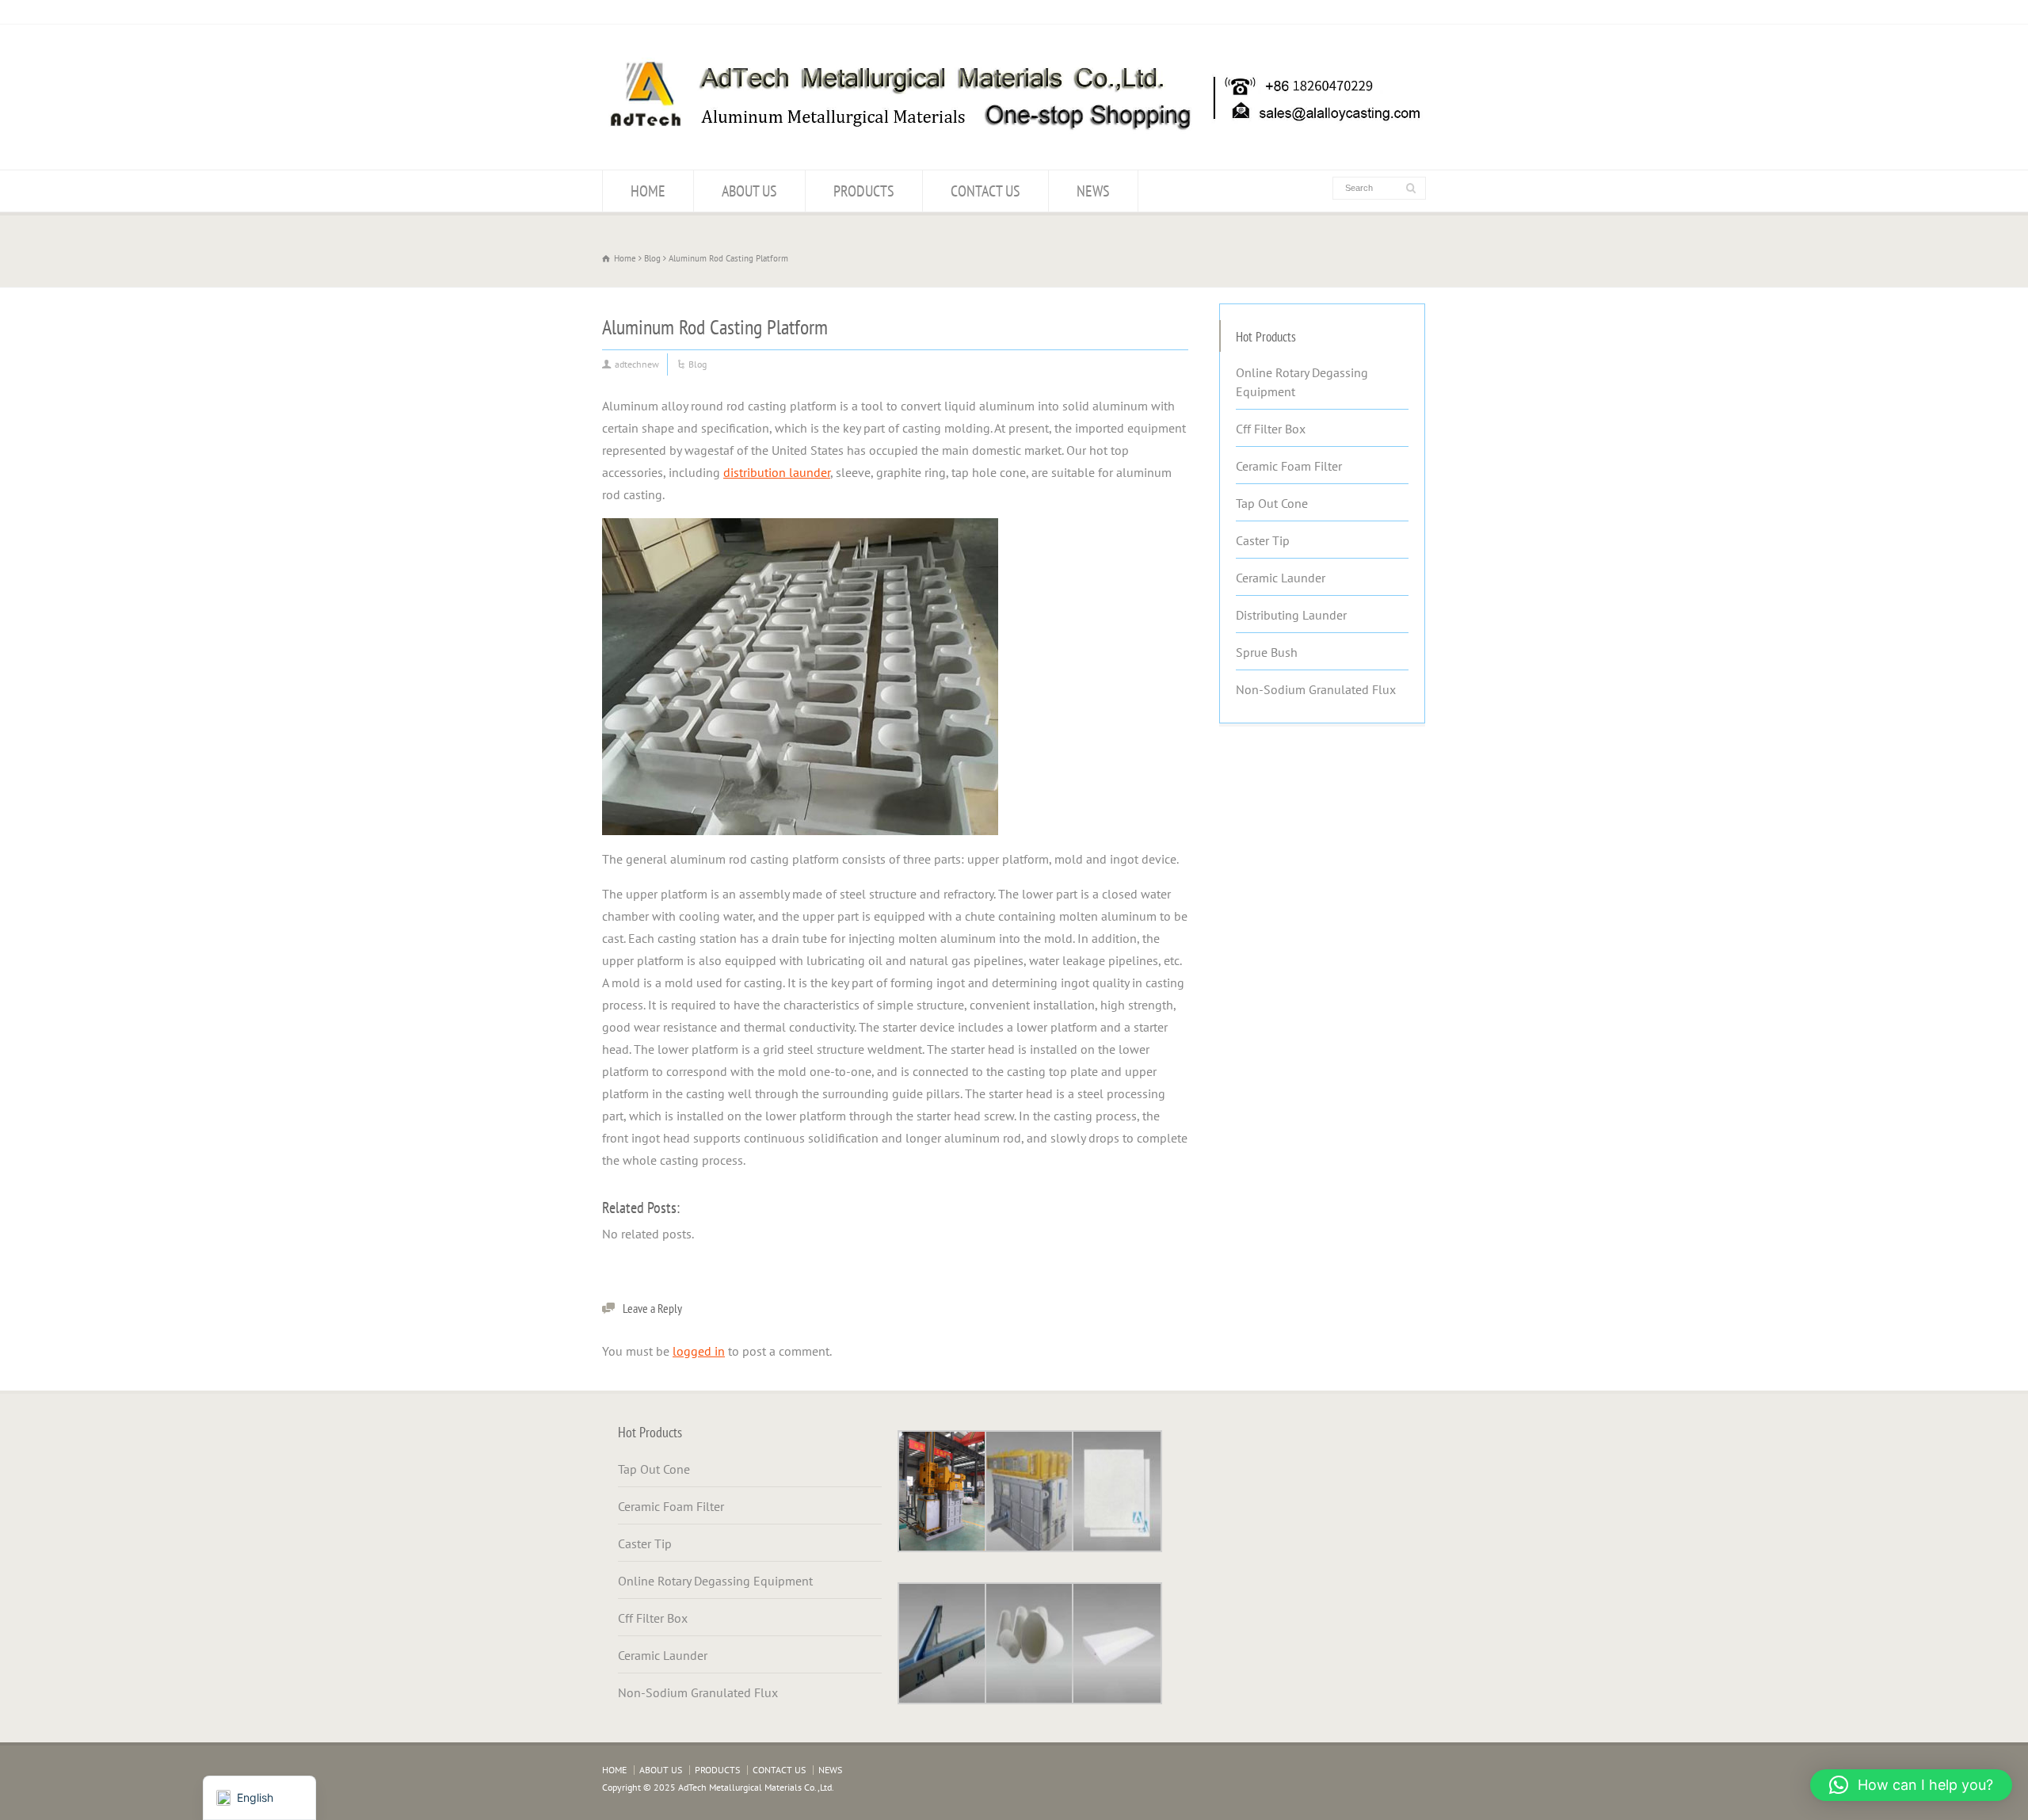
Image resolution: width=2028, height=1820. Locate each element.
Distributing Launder (1291, 615)
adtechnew (637, 364)
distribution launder (777, 472)
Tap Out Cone (1272, 503)
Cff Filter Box (1271, 429)
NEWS (1093, 191)
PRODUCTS (864, 191)
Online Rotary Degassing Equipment (1302, 382)
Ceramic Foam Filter (1289, 466)
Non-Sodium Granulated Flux (1316, 689)
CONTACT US (985, 191)
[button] (1911, 1785)
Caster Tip (1263, 540)
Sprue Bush (1267, 652)
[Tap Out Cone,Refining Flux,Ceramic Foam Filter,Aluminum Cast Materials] (1014, 139)
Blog (698, 364)
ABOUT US (749, 191)
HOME (648, 191)
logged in (699, 1351)
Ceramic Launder (1281, 578)
